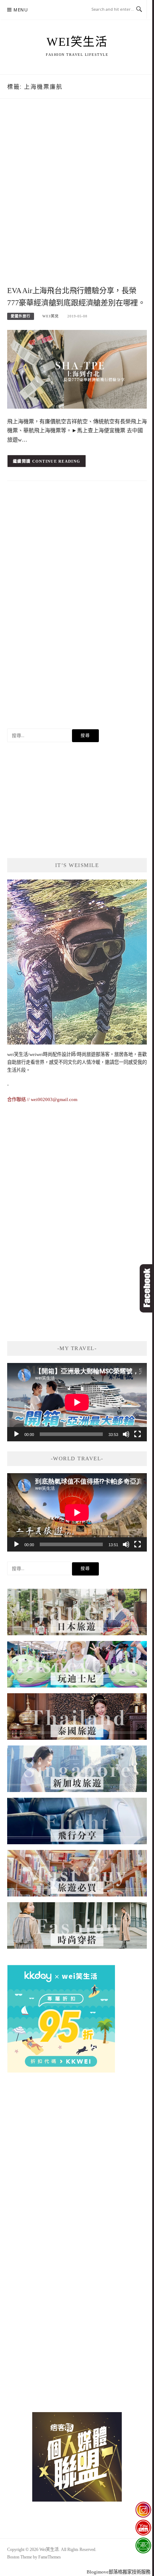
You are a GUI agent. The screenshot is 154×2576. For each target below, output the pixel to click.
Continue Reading (56, 461)
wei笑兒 (50, 316)
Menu (21, 10)
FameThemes (50, 2557)
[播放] (16, 1434)
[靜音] (126, 1434)
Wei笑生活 (77, 42)
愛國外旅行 (21, 316)
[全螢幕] (138, 1434)
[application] (77, 1402)
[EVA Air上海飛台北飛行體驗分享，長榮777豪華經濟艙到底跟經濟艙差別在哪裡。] (77, 369)
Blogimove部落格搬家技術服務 (119, 2572)
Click (147, 1288)
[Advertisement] (77, 200)
